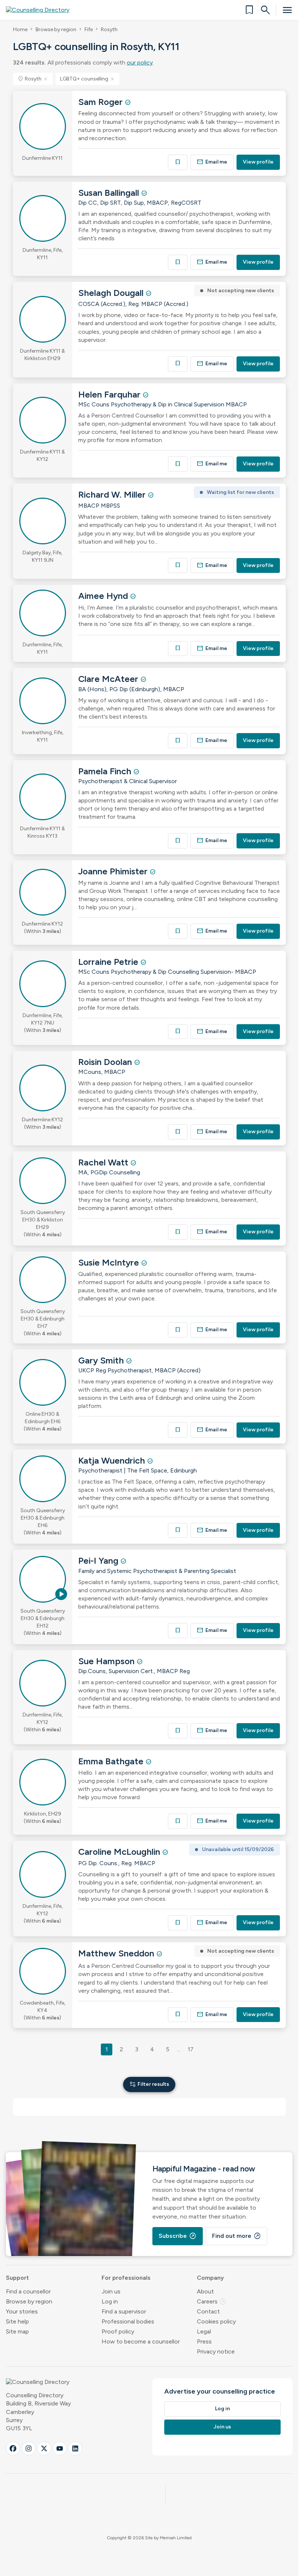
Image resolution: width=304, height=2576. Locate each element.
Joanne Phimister (114, 871)
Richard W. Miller (113, 494)
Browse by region (56, 29)
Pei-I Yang (99, 1561)
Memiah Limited (176, 2538)
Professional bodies (128, 2321)
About (205, 2291)
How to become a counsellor (141, 2341)
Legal (204, 2331)
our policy (140, 62)
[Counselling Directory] (42, 10)
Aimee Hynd (104, 596)
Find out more (237, 2236)
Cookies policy (216, 2321)
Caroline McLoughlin (120, 1852)
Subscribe (178, 2236)
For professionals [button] (126, 2278)
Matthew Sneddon (117, 1953)
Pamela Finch (106, 771)
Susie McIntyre (110, 1262)
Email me (212, 162)
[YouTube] (60, 2448)
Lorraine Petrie (109, 962)
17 (191, 2049)
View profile (258, 162)
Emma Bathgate (112, 1761)
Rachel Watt (104, 1162)
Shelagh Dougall (112, 293)
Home (20, 29)
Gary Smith (102, 1360)
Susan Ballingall (110, 193)
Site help (17, 2321)
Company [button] (210, 2278)
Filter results (149, 2084)
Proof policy (118, 2331)
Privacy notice (216, 2351)
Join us (111, 2291)
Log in (110, 2301)
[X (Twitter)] (44, 2448)
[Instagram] (29, 2448)
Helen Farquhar (110, 394)
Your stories (22, 2311)
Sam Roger (102, 102)
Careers (212, 2301)
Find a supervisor (124, 2311)
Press (204, 2341)
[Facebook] (13, 2448)
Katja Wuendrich (113, 1460)
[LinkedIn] (75, 2448)
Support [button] (17, 2278)
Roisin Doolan (106, 1062)
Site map (17, 2331)
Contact (208, 2311)
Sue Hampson (108, 1661)
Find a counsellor (28, 2291)
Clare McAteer (109, 679)
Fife (89, 29)
